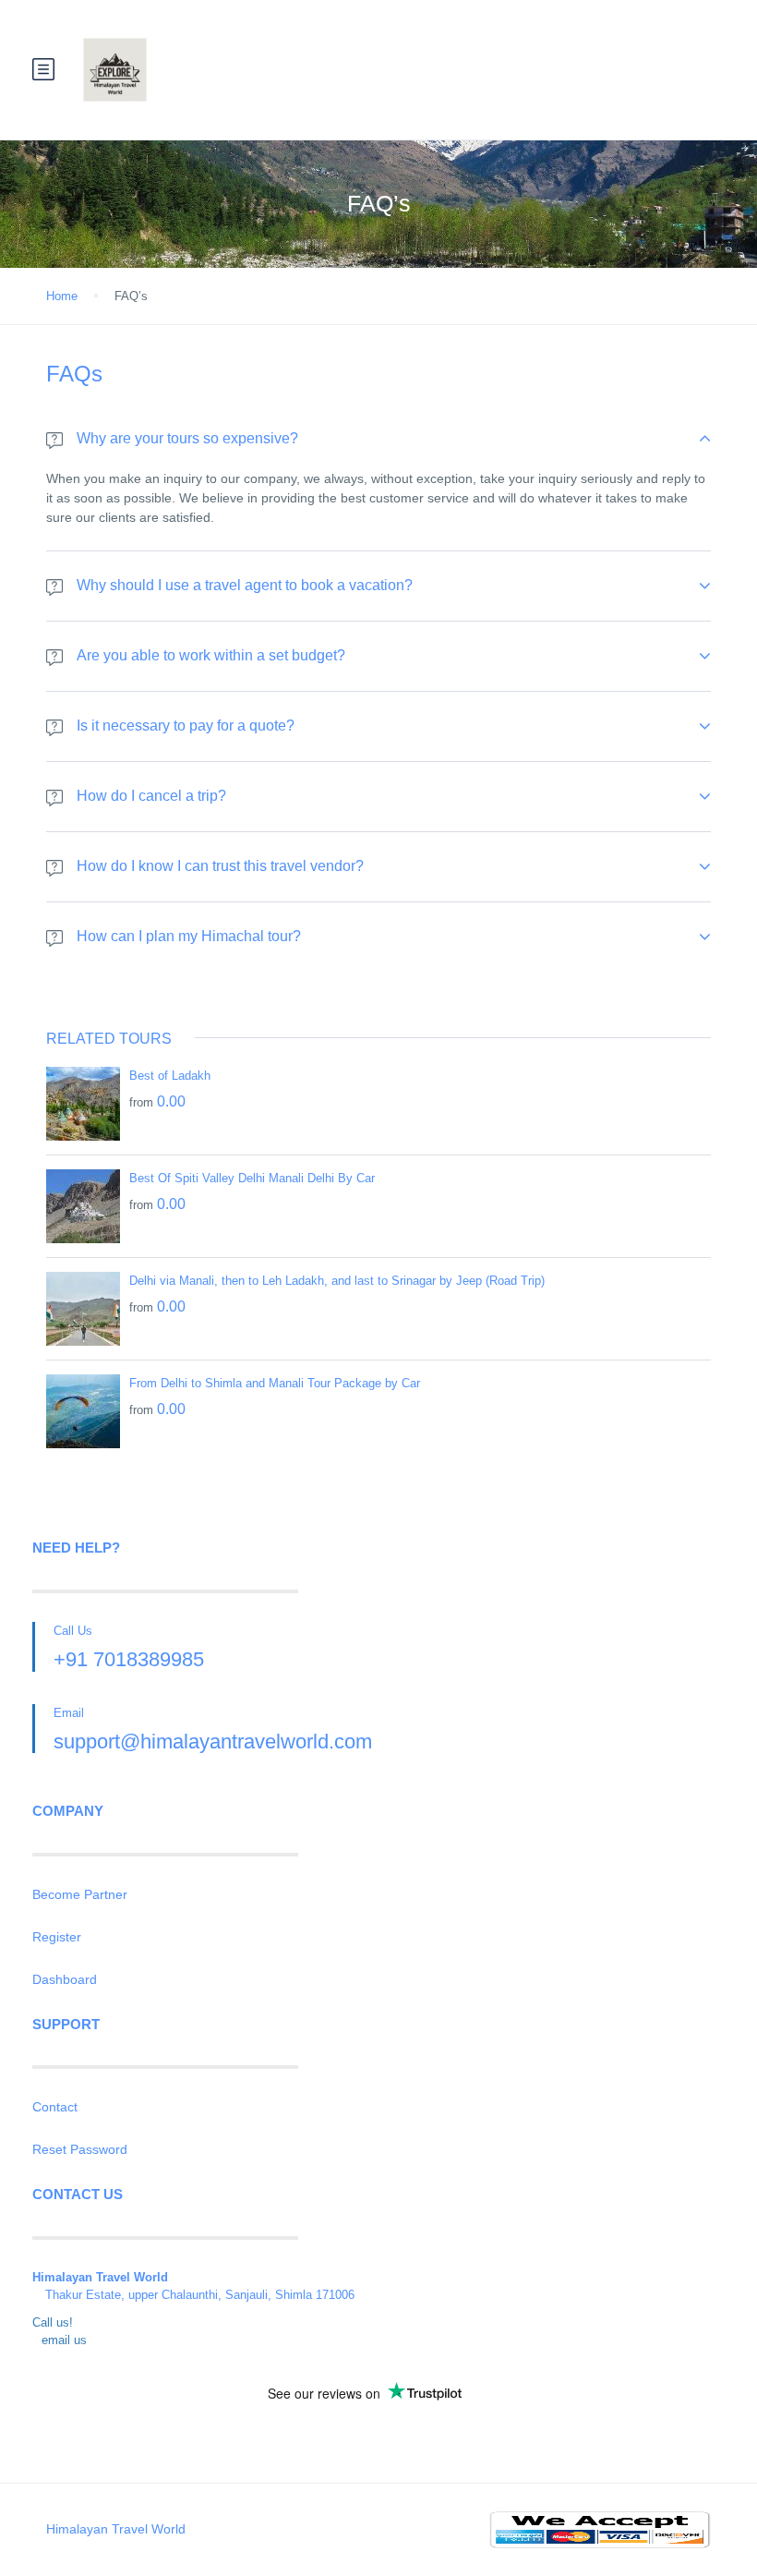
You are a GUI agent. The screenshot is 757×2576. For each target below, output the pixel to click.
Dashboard (65, 1979)
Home (62, 296)
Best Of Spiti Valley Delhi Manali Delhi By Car (252, 1178)
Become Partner (80, 1894)
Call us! (53, 2322)
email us (64, 2340)
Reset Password (80, 2149)
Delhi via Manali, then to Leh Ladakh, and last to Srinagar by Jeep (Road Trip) (337, 1281)
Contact (55, 2107)
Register (57, 1937)
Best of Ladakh (170, 1076)
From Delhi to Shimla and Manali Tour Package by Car (275, 1383)
